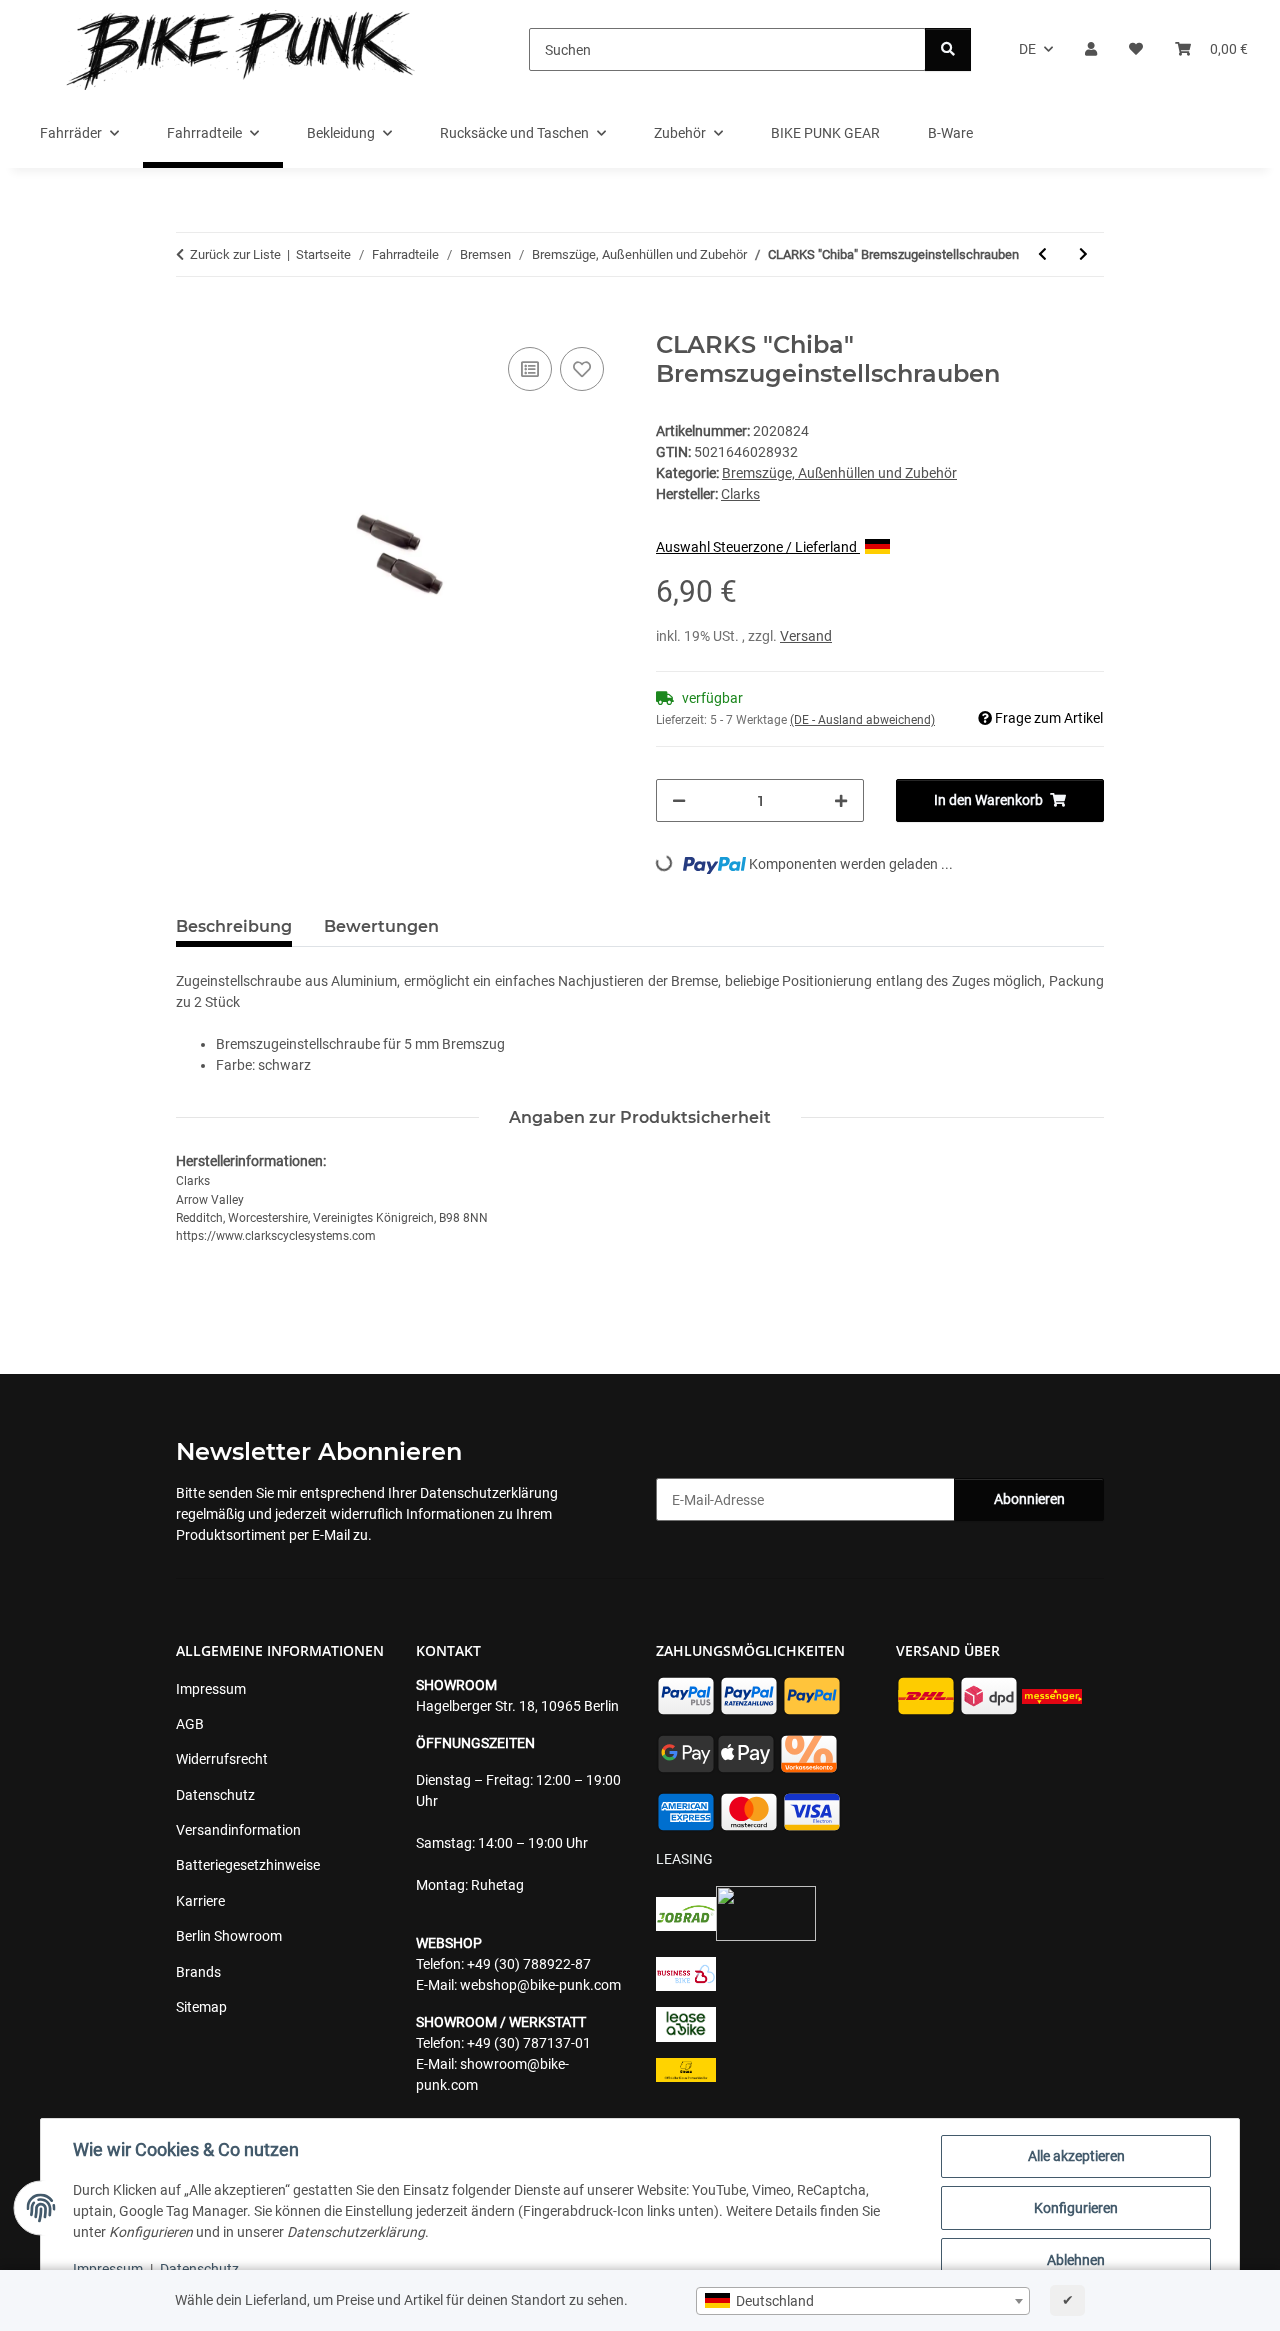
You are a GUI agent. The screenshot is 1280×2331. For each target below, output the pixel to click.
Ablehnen (1076, 2260)
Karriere (200, 1901)
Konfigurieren (1076, 2208)
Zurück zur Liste (235, 254)
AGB (190, 1724)
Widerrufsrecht (222, 1759)
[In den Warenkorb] (192, 320)
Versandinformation (238, 1830)
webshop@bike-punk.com (540, 1985)
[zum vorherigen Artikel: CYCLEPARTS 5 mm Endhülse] (1042, 254)
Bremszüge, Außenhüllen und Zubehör (839, 473)
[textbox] (863, 2301)
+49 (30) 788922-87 (529, 1964)
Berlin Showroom (229, 1936)
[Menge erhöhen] (841, 800)
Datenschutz (199, 2269)
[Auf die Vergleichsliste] (530, 369)
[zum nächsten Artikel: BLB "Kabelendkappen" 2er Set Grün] (1083, 254)
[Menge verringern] (679, 800)
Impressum (108, 2269)
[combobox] (863, 2301)
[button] (1091, 49)
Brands (198, 1972)
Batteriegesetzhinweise (248, 1865)
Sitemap (201, 2007)
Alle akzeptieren (1076, 2156)
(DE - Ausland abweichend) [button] (862, 720)
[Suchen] (948, 49)
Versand (806, 636)
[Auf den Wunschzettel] (582, 369)
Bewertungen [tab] (381, 926)
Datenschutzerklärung (489, 1493)
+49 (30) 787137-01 (529, 2043)
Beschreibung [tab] (234, 926)
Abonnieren (1029, 1499)
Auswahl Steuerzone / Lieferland (758, 547)
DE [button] (1027, 49)
